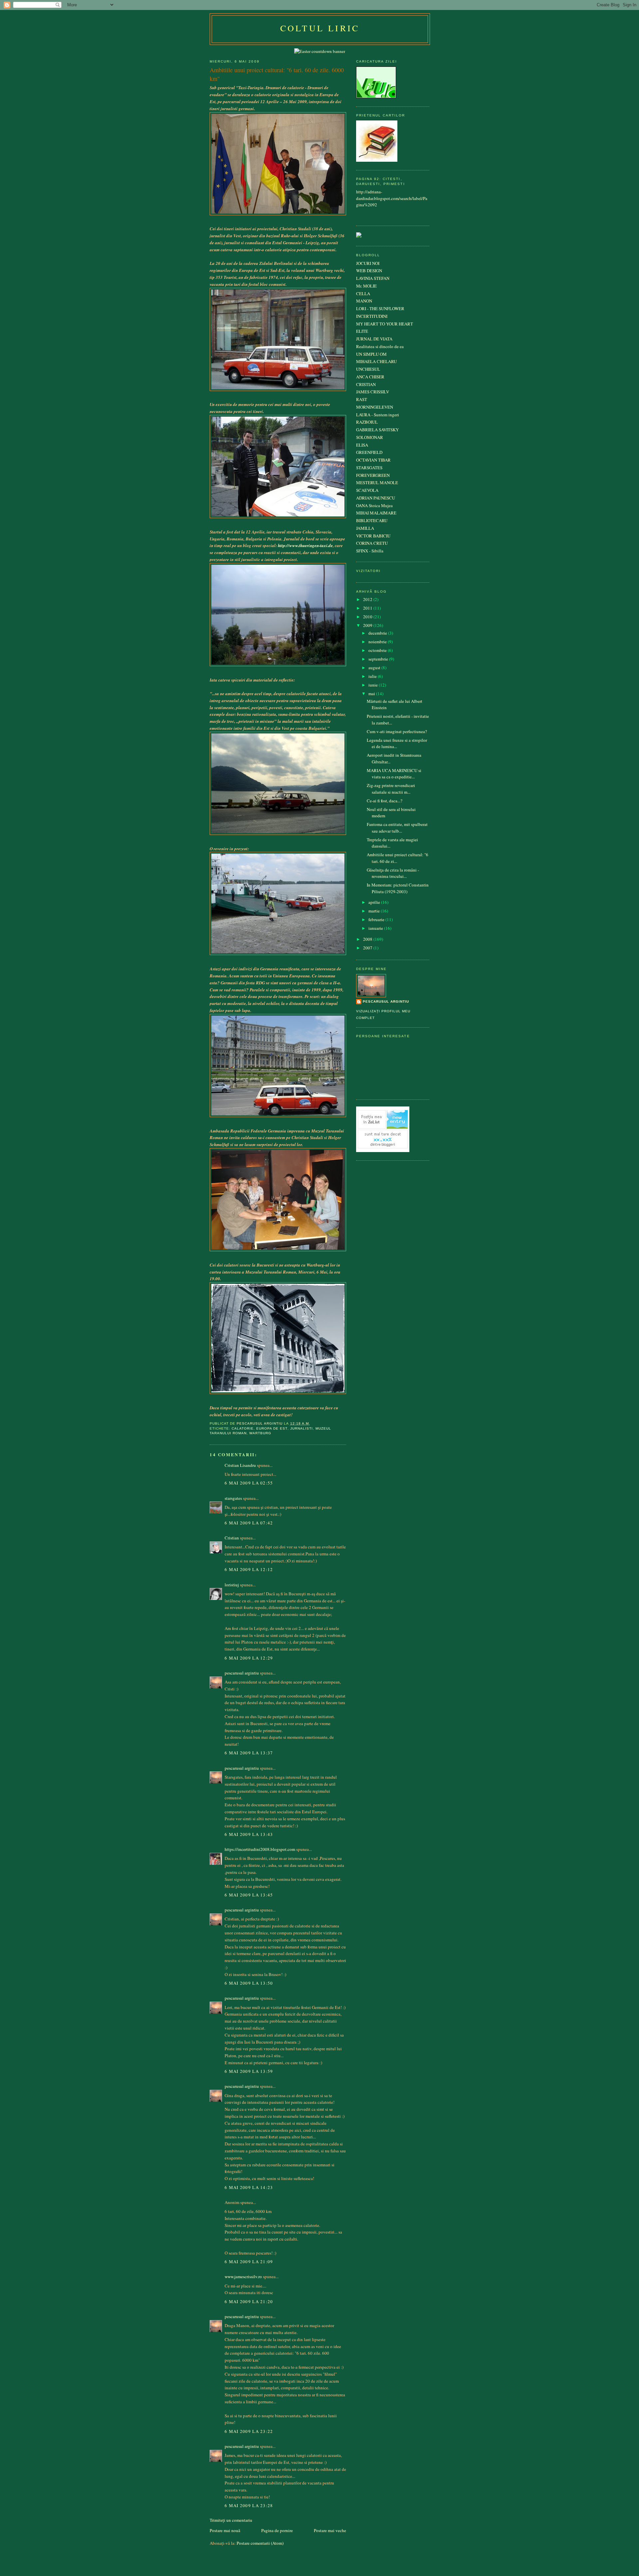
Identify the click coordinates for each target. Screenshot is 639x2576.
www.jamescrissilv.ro (243, 2277)
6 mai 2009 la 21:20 (249, 2301)
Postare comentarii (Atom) (260, 2543)
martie (375, 911)
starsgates (233, 1498)
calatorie (243, 1428)
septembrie (379, 659)
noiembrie (378, 642)
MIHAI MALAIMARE (376, 513)
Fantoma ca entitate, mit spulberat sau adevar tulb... (397, 828)
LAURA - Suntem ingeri (378, 415)
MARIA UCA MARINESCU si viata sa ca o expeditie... (394, 774)
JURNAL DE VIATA (374, 339)
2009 (368, 625)
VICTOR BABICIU (373, 536)
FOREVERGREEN (373, 475)
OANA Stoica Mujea (374, 505)
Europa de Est (272, 1428)
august (375, 668)
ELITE (362, 331)
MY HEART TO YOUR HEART (385, 324)
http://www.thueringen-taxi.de (305, 545)
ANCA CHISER (370, 377)
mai (372, 694)
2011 (368, 608)
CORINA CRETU (372, 543)
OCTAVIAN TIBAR (373, 460)
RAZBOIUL (367, 422)
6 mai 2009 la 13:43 (249, 1834)
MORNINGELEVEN (375, 407)
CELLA (363, 294)
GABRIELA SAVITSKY (377, 430)
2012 (368, 599)
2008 (368, 939)
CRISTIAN (366, 384)
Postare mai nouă (225, 2530)
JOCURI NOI (368, 263)
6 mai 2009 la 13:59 (249, 2071)
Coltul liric (320, 28)
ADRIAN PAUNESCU (376, 498)
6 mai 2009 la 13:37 (249, 1753)
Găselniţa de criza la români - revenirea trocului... (393, 873)
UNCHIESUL (368, 369)
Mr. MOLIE (366, 286)
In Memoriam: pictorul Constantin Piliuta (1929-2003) (398, 888)
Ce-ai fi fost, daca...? (385, 801)
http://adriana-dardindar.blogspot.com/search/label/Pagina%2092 (392, 198)
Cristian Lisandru (240, 1465)
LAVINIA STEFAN (373, 278)
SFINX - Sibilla (370, 551)
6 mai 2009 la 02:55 (249, 1483)
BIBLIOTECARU (372, 520)
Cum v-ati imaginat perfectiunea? (397, 731)
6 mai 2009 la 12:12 (249, 1569)
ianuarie (376, 928)
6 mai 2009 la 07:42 (249, 1523)
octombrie (378, 650)
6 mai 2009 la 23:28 (249, 2505)
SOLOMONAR (370, 437)
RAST (362, 399)
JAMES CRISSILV (373, 392)
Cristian (232, 1538)
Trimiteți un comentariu (231, 2520)
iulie (373, 676)
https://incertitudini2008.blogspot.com (260, 1849)
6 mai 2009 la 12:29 (249, 1658)
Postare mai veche (330, 2530)
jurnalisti (302, 1428)
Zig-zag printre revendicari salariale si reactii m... (391, 789)
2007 (368, 948)
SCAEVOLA (367, 490)
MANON (364, 301)
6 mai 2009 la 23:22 (249, 2431)
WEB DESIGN (369, 271)
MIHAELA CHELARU (376, 361)
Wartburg (260, 1433)
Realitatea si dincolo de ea (380, 346)
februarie (377, 919)
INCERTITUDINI (372, 316)
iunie (374, 685)
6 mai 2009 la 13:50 (249, 1983)
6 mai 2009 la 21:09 (249, 2262)
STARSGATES (369, 468)
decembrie (378, 633)
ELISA (362, 445)
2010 (368, 617)
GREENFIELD (369, 452)
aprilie (375, 902)
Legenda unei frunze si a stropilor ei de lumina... (397, 743)
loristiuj (232, 1585)
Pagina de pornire (277, 2530)
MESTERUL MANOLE (377, 483)
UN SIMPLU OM (371, 354)
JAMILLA (365, 528)
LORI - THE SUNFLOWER (380, 308)
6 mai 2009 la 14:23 (249, 2187)
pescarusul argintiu (242, 1673)
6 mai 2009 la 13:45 (249, 1895)
